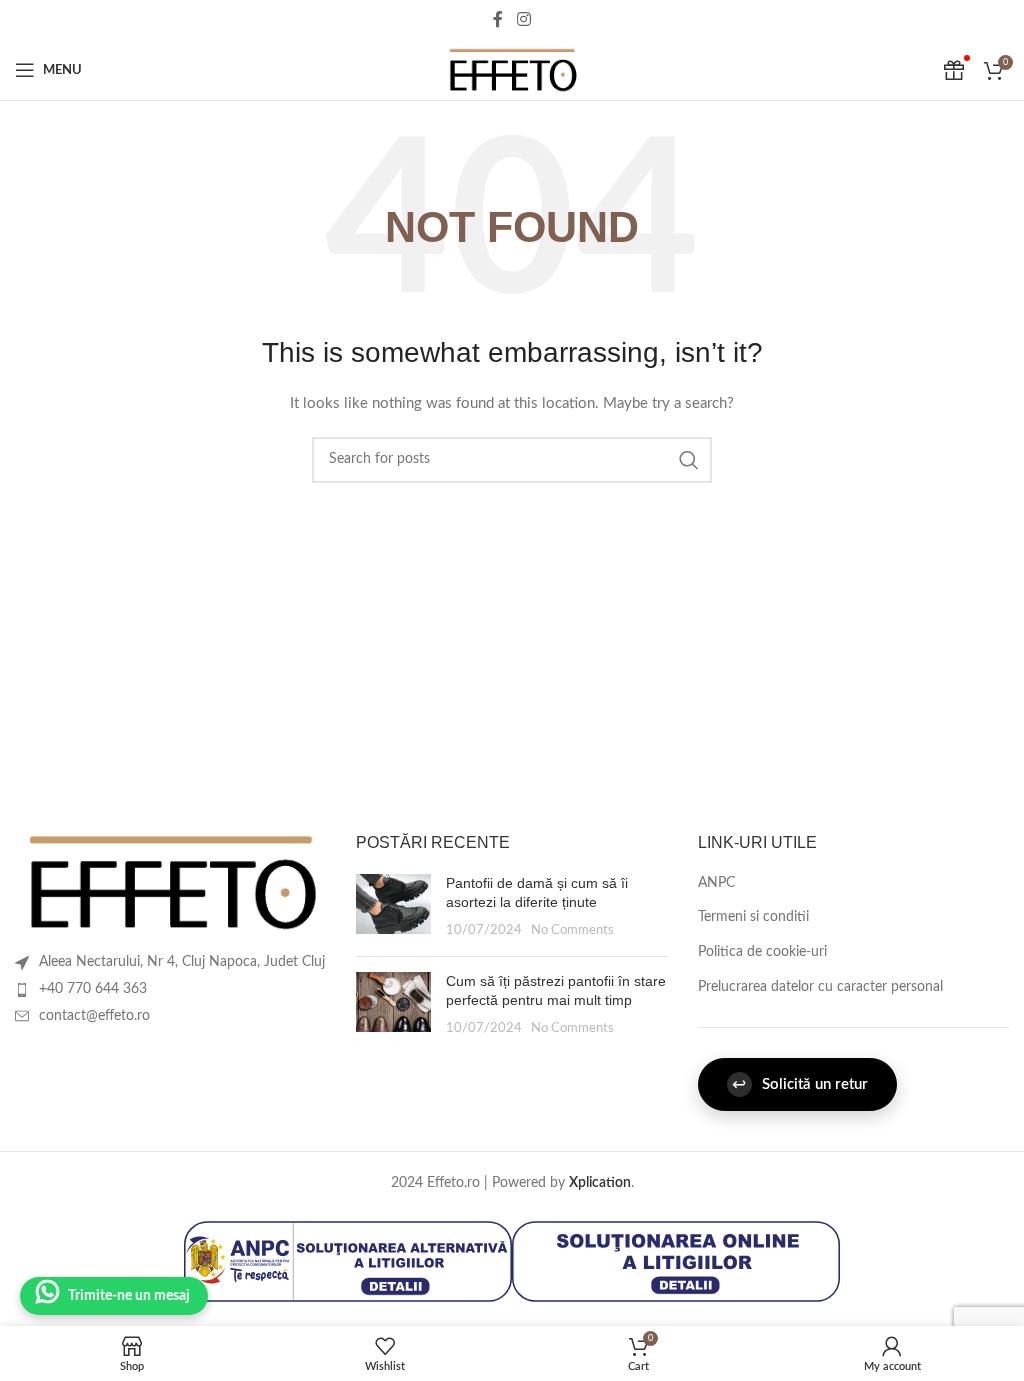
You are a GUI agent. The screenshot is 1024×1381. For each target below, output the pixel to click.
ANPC (716, 883)
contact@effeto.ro (94, 1016)
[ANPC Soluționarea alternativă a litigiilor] (348, 1261)
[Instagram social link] (523, 19)
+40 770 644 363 (93, 989)
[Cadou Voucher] (954, 70)
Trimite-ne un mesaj (129, 1296)
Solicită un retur (800, 1084)
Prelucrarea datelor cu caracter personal (820, 987)
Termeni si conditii (753, 917)
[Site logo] (512, 70)
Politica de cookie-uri (762, 952)
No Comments (572, 930)
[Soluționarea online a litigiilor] (676, 1261)
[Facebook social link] (498, 19)
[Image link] (170, 882)
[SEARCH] (689, 460)
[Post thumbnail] (393, 907)
